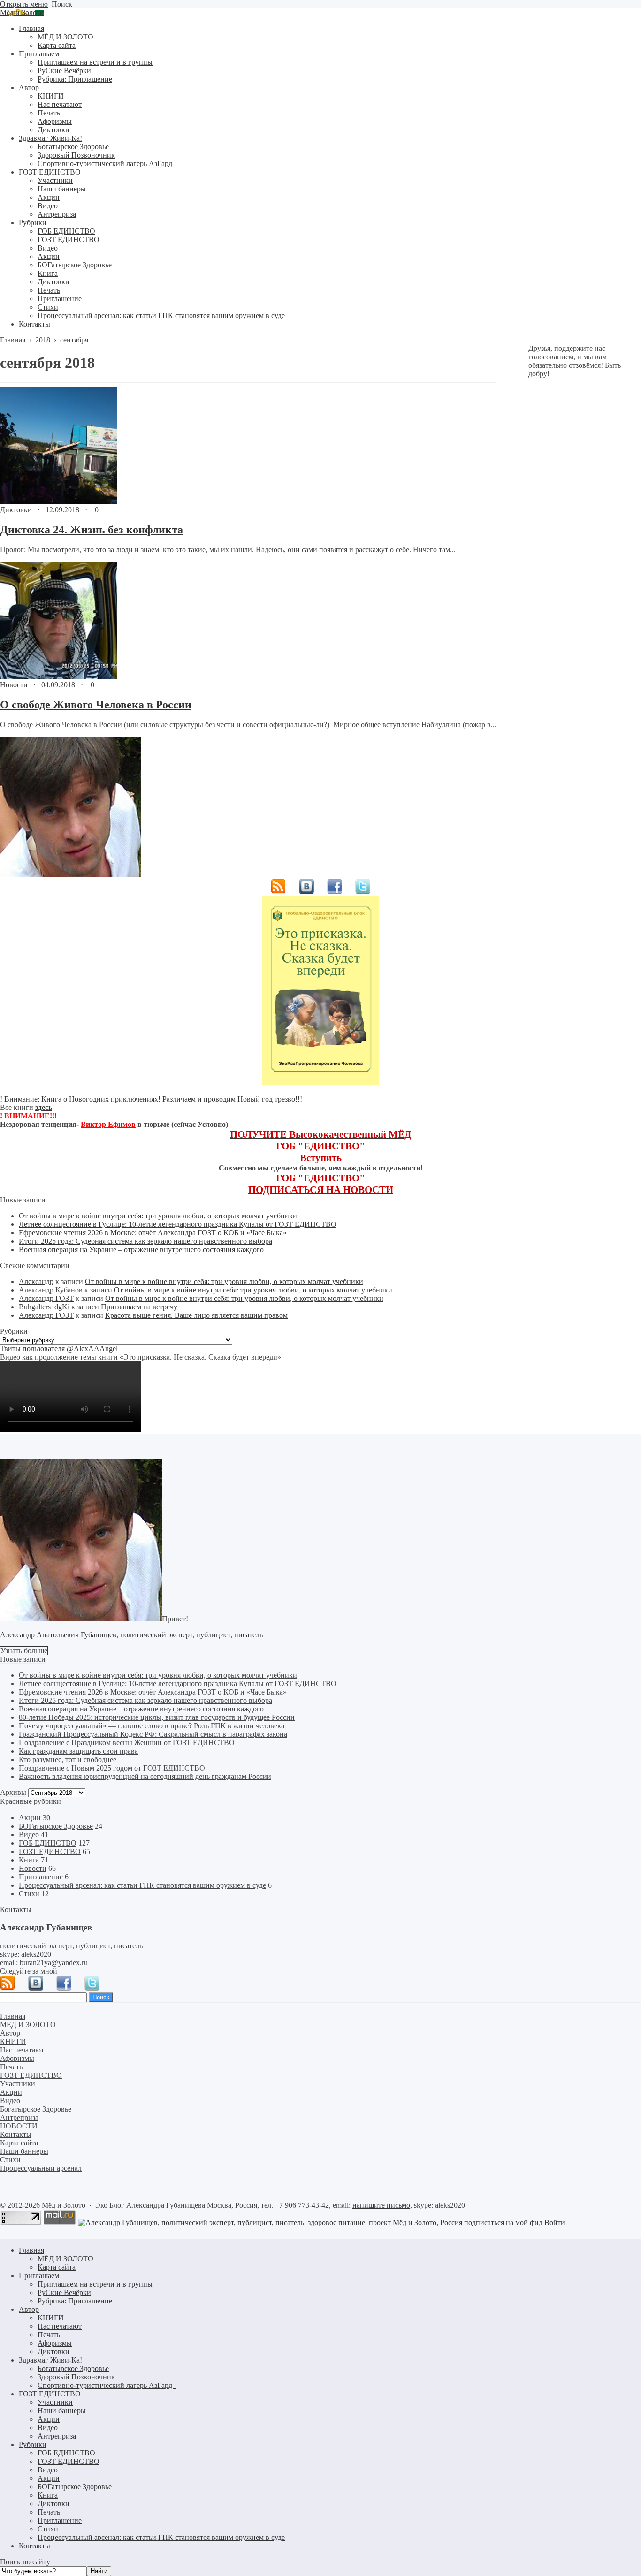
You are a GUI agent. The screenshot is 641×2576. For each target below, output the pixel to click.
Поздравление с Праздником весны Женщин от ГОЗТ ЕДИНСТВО (127, 1743)
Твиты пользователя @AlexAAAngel (59, 1349)
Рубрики (33, 2444)
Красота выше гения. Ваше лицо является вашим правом (196, 1315)
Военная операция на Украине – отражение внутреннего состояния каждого (141, 1250)
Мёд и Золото (22, 12)
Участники (55, 2402)
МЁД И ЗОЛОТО (65, 2259)
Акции (30, 1818)
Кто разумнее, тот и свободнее (68, 1759)
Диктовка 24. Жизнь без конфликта (92, 530)
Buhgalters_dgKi (44, 1307)
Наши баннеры (62, 2411)
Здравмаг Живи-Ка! (50, 2360)
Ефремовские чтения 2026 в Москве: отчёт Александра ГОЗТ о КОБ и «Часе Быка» (153, 1233)
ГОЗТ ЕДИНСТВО (50, 1851)
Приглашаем (39, 2276)
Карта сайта (57, 2267)
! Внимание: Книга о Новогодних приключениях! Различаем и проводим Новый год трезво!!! (151, 1099)
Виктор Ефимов (108, 1124)
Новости (14, 685)
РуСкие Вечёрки (64, 2292)
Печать (49, 2335)
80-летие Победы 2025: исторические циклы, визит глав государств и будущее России (157, 1717)
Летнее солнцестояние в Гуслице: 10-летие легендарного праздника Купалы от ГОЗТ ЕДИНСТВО (178, 1224)
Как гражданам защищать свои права (78, 1751)
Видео (29, 1835)
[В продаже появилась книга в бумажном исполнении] (320, 1082)
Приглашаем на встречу (139, 1307)
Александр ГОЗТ (46, 1298)
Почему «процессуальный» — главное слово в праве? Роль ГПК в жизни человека (152, 1726)
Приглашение (41, 1877)
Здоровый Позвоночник (76, 2377)
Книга (29, 1860)
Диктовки (16, 510)
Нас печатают (60, 2326)
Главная (31, 2250)
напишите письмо (381, 2205)
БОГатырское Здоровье (56, 1826)
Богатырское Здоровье (73, 2368)
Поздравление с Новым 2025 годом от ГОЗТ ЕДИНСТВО (112, 1768)
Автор (29, 2309)
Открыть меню (24, 4)
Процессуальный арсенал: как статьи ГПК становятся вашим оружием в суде (142, 1885)
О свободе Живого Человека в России (96, 705)
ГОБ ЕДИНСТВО (48, 1843)
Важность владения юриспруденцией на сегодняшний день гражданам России (145, 1776)
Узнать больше (24, 1651)
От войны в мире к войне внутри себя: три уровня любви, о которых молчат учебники (158, 1216)
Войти (555, 2223)
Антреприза (57, 2436)
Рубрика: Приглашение (75, 2301)
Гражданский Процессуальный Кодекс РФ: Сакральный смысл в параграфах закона (153, 1734)
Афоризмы (55, 2343)
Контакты (34, 2546)
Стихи (29, 1894)
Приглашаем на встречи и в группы (95, 2284)
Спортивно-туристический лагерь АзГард (107, 2385)
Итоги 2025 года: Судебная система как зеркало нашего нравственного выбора (145, 1241)
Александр (36, 1281)
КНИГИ (51, 2318)
